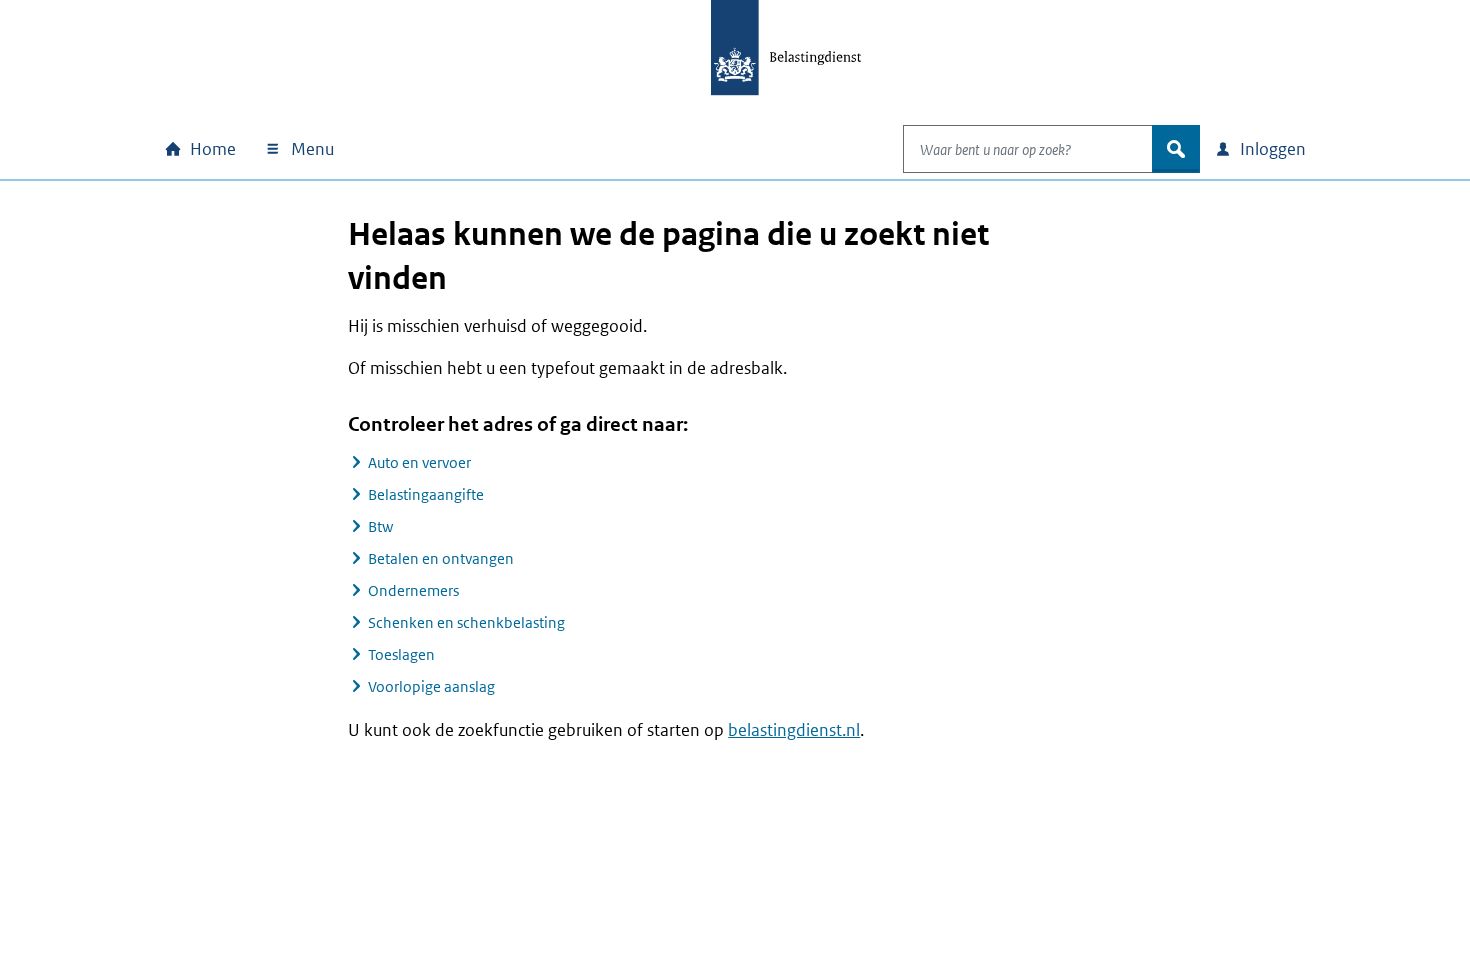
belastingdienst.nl (794, 730)
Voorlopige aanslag (431, 686)
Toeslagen (401, 654)
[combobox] (1028, 149)
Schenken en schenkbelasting (466, 622)
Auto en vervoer (419, 462)
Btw (380, 526)
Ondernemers (413, 590)
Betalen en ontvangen (441, 558)
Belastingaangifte (426, 494)
